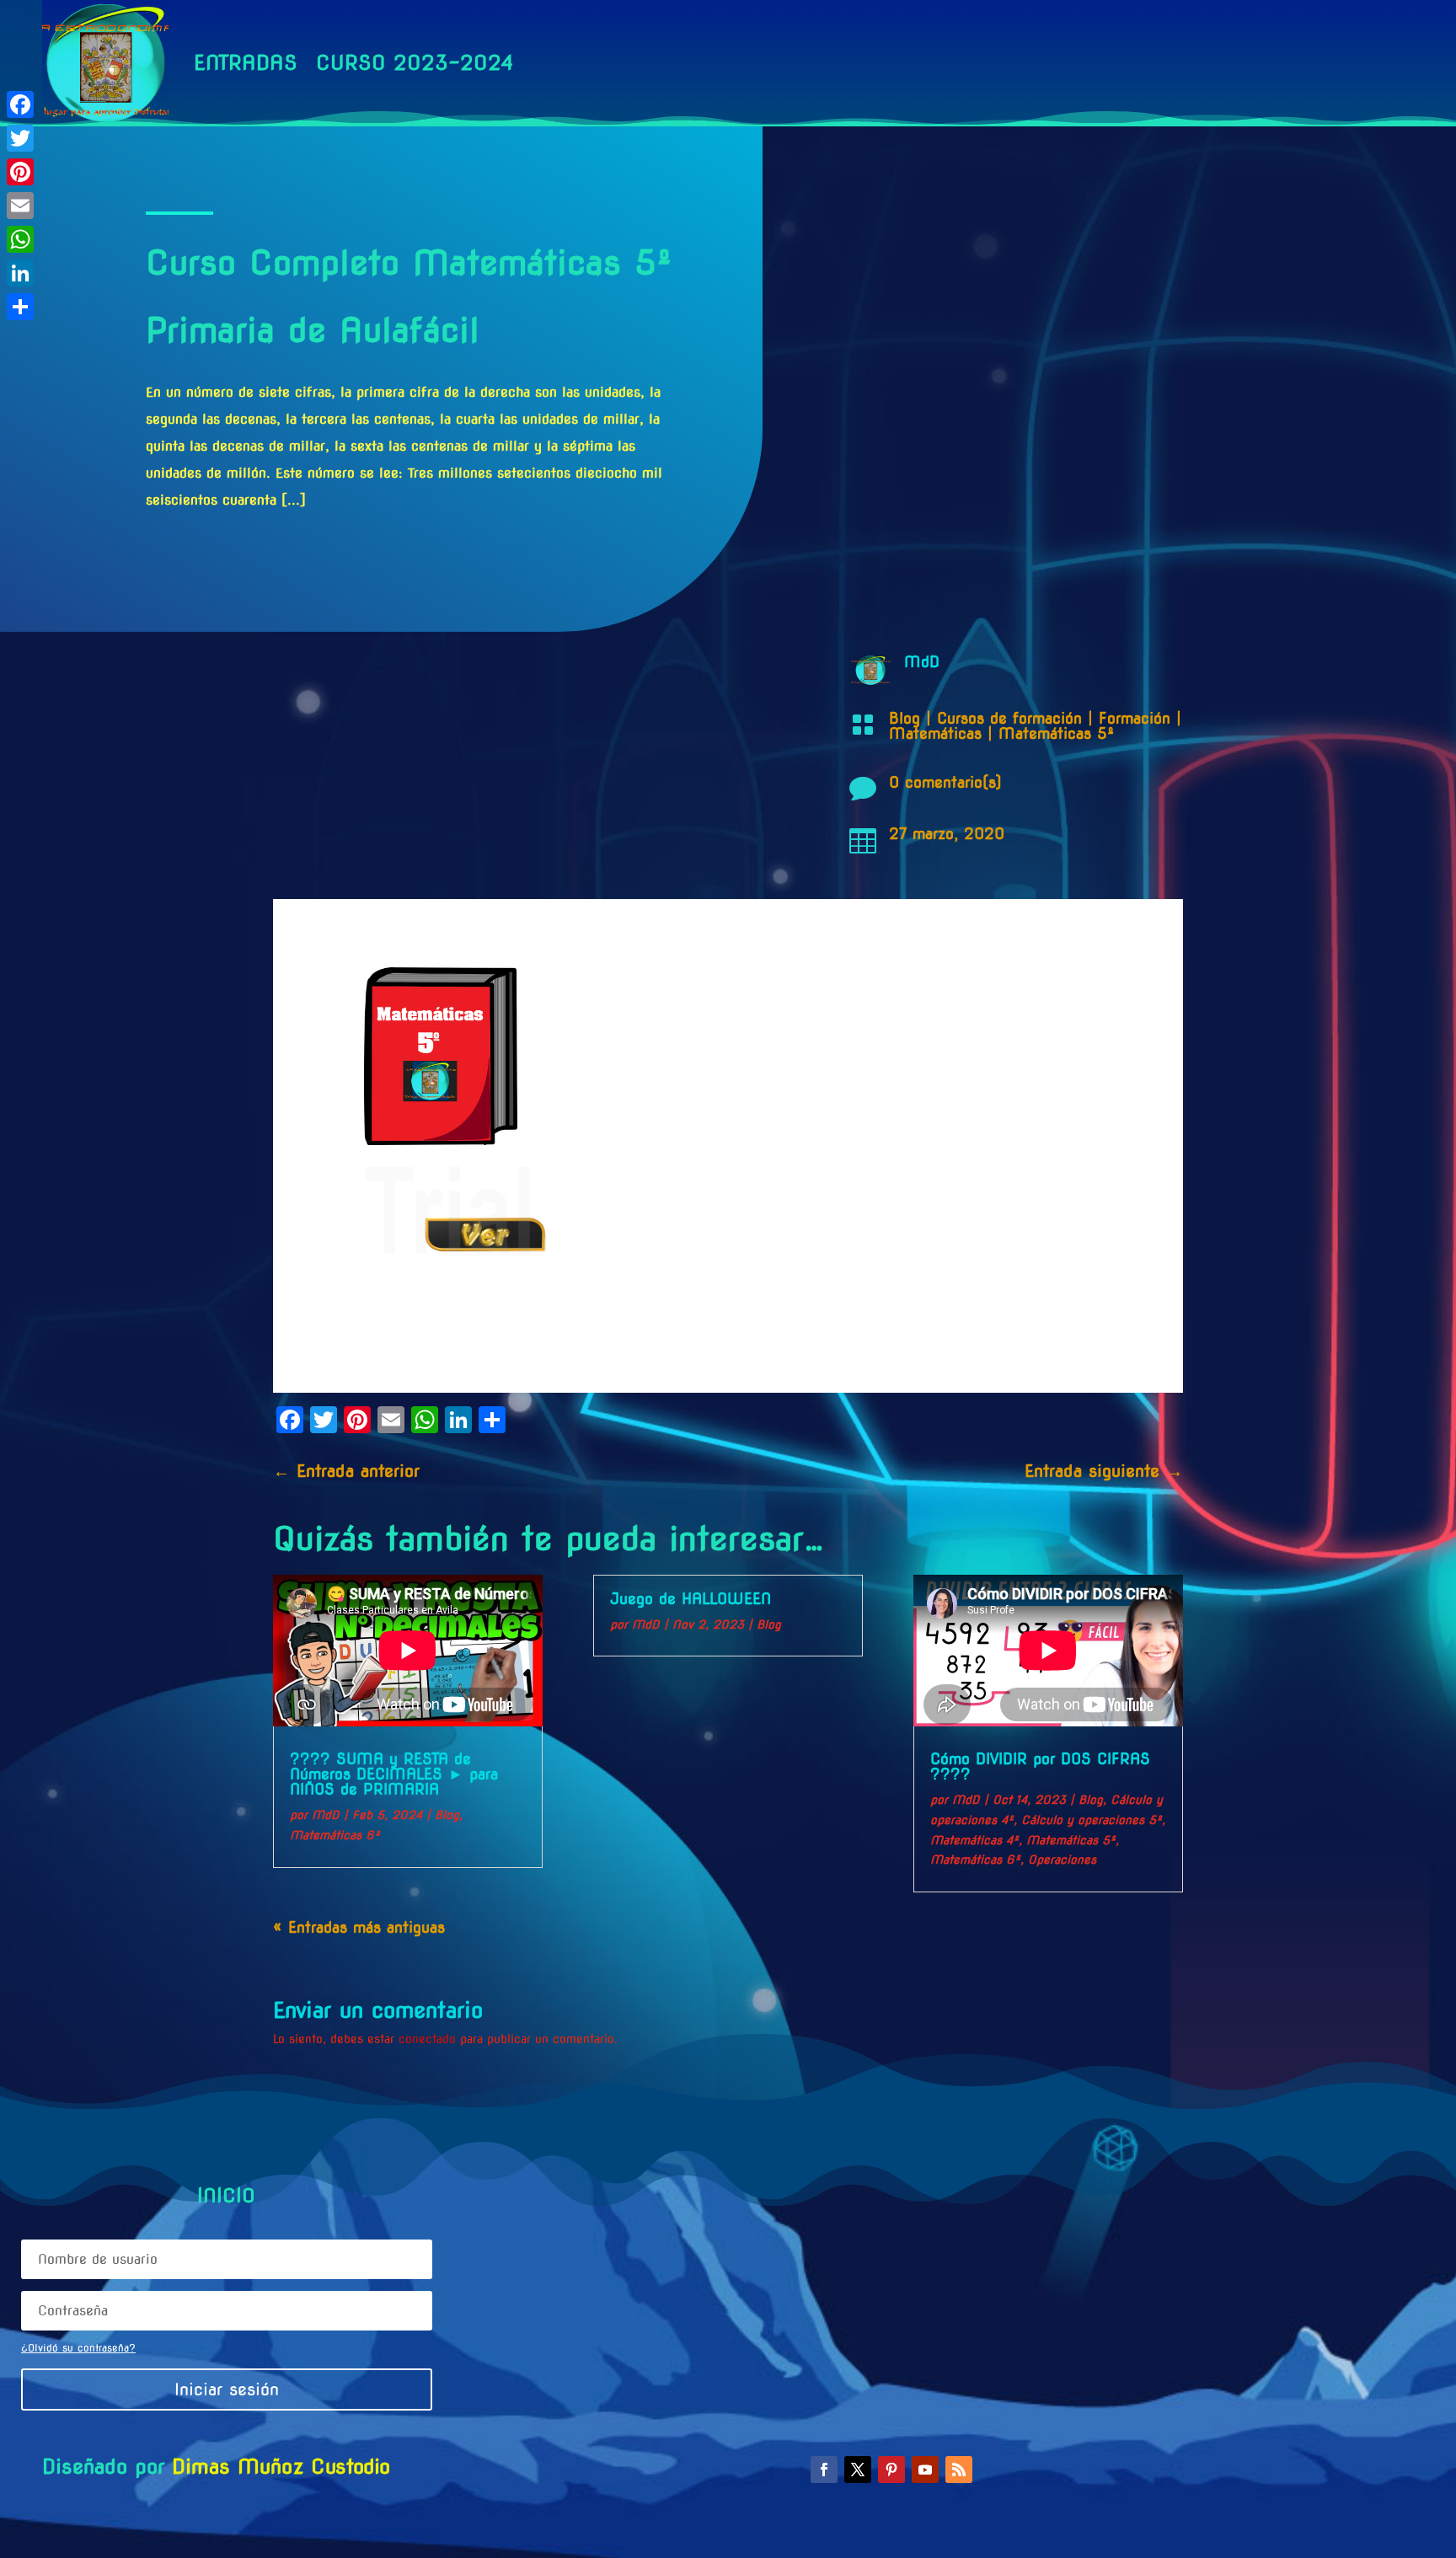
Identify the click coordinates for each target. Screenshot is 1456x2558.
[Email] (20, 206)
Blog (905, 718)
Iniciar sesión (227, 2389)
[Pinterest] (20, 172)
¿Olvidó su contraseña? (78, 2348)
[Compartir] (20, 307)
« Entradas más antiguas (359, 1927)
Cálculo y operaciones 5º (1092, 1820)
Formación (1135, 718)
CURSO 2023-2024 (415, 63)
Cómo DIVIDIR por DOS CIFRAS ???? (1040, 1766)
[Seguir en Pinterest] (891, 2470)
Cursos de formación (1009, 718)
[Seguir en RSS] (959, 2470)
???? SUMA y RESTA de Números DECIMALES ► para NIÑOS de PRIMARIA (394, 1774)
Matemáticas (935, 733)
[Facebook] (20, 104)
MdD (326, 1815)
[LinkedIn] (20, 273)
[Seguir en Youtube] (925, 2470)
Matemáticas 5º (1056, 733)
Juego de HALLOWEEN (691, 1599)
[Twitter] (20, 138)
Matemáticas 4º (974, 1840)
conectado (427, 2039)
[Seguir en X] (858, 2470)
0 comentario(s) (945, 782)
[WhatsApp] (20, 239)
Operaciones (1062, 1860)
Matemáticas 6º (335, 1835)
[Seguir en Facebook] (824, 2470)
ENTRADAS (246, 63)
